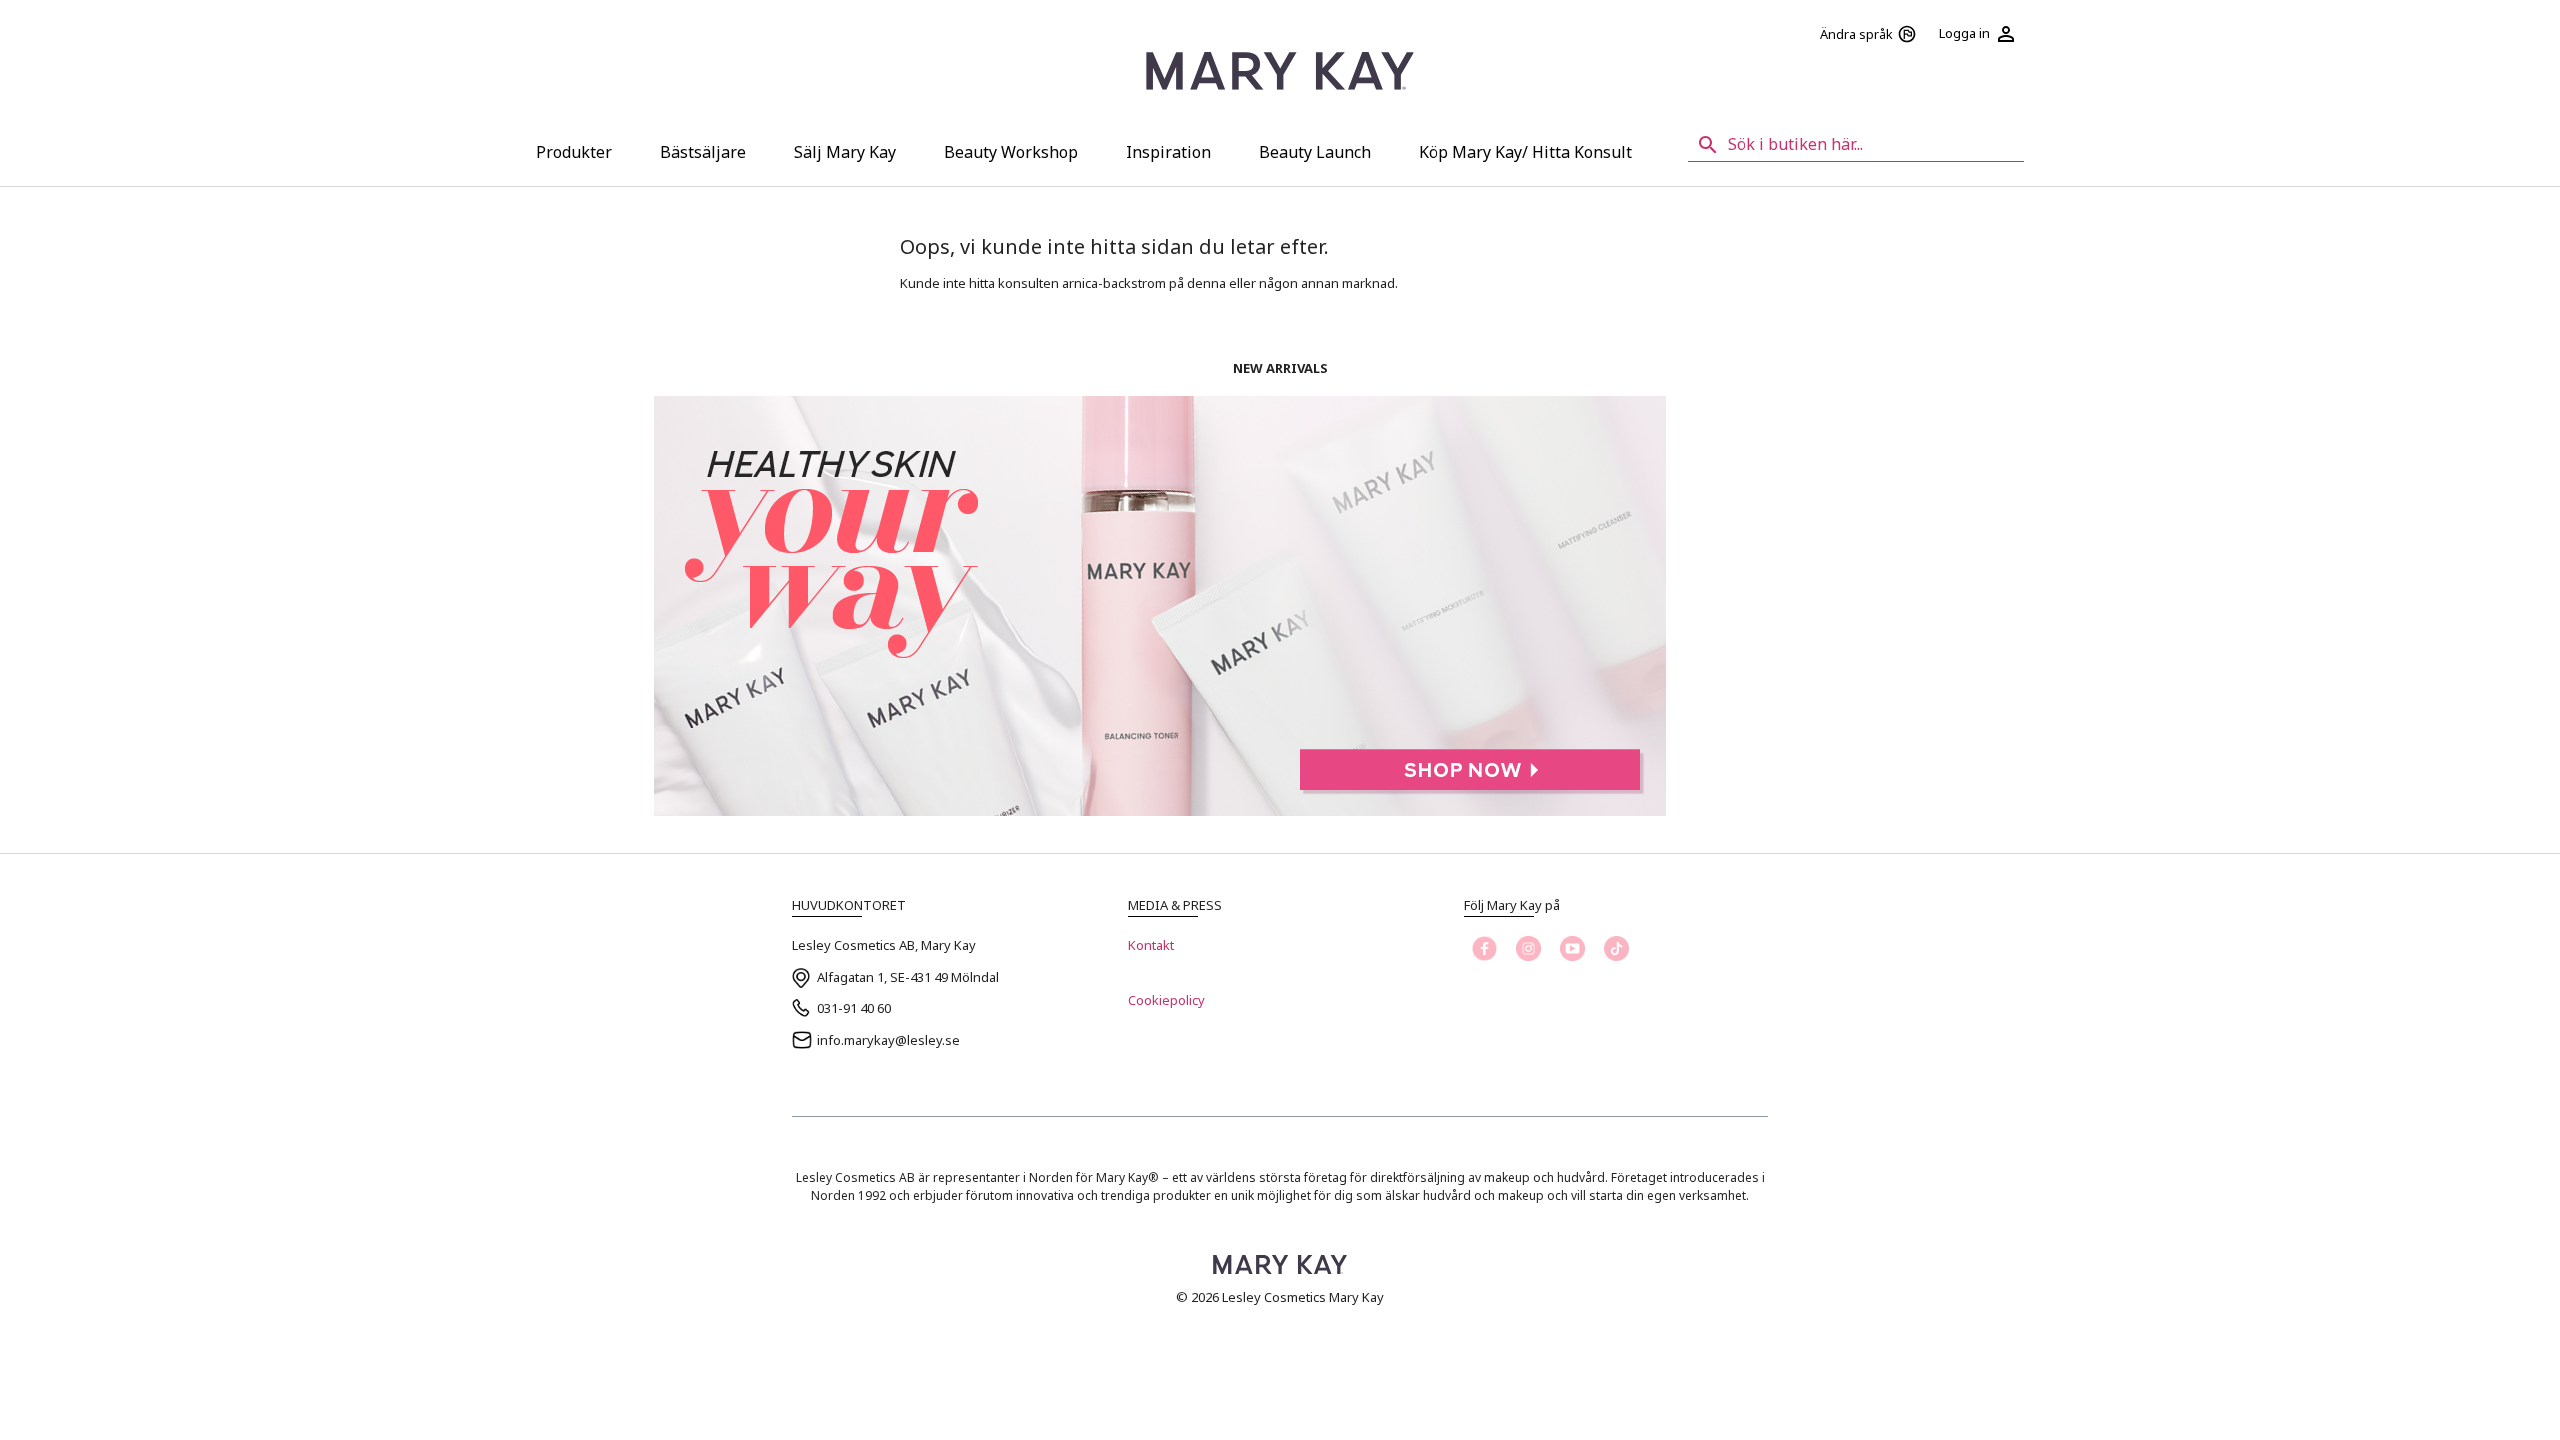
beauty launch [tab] (1315, 152)
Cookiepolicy (1166, 1000)
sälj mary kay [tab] (845, 152)
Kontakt (1151, 945)
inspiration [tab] (1168, 152)
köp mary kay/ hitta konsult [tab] (1525, 152)
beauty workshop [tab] (1011, 152)
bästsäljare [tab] (703, 152)
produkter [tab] (574, 152)
